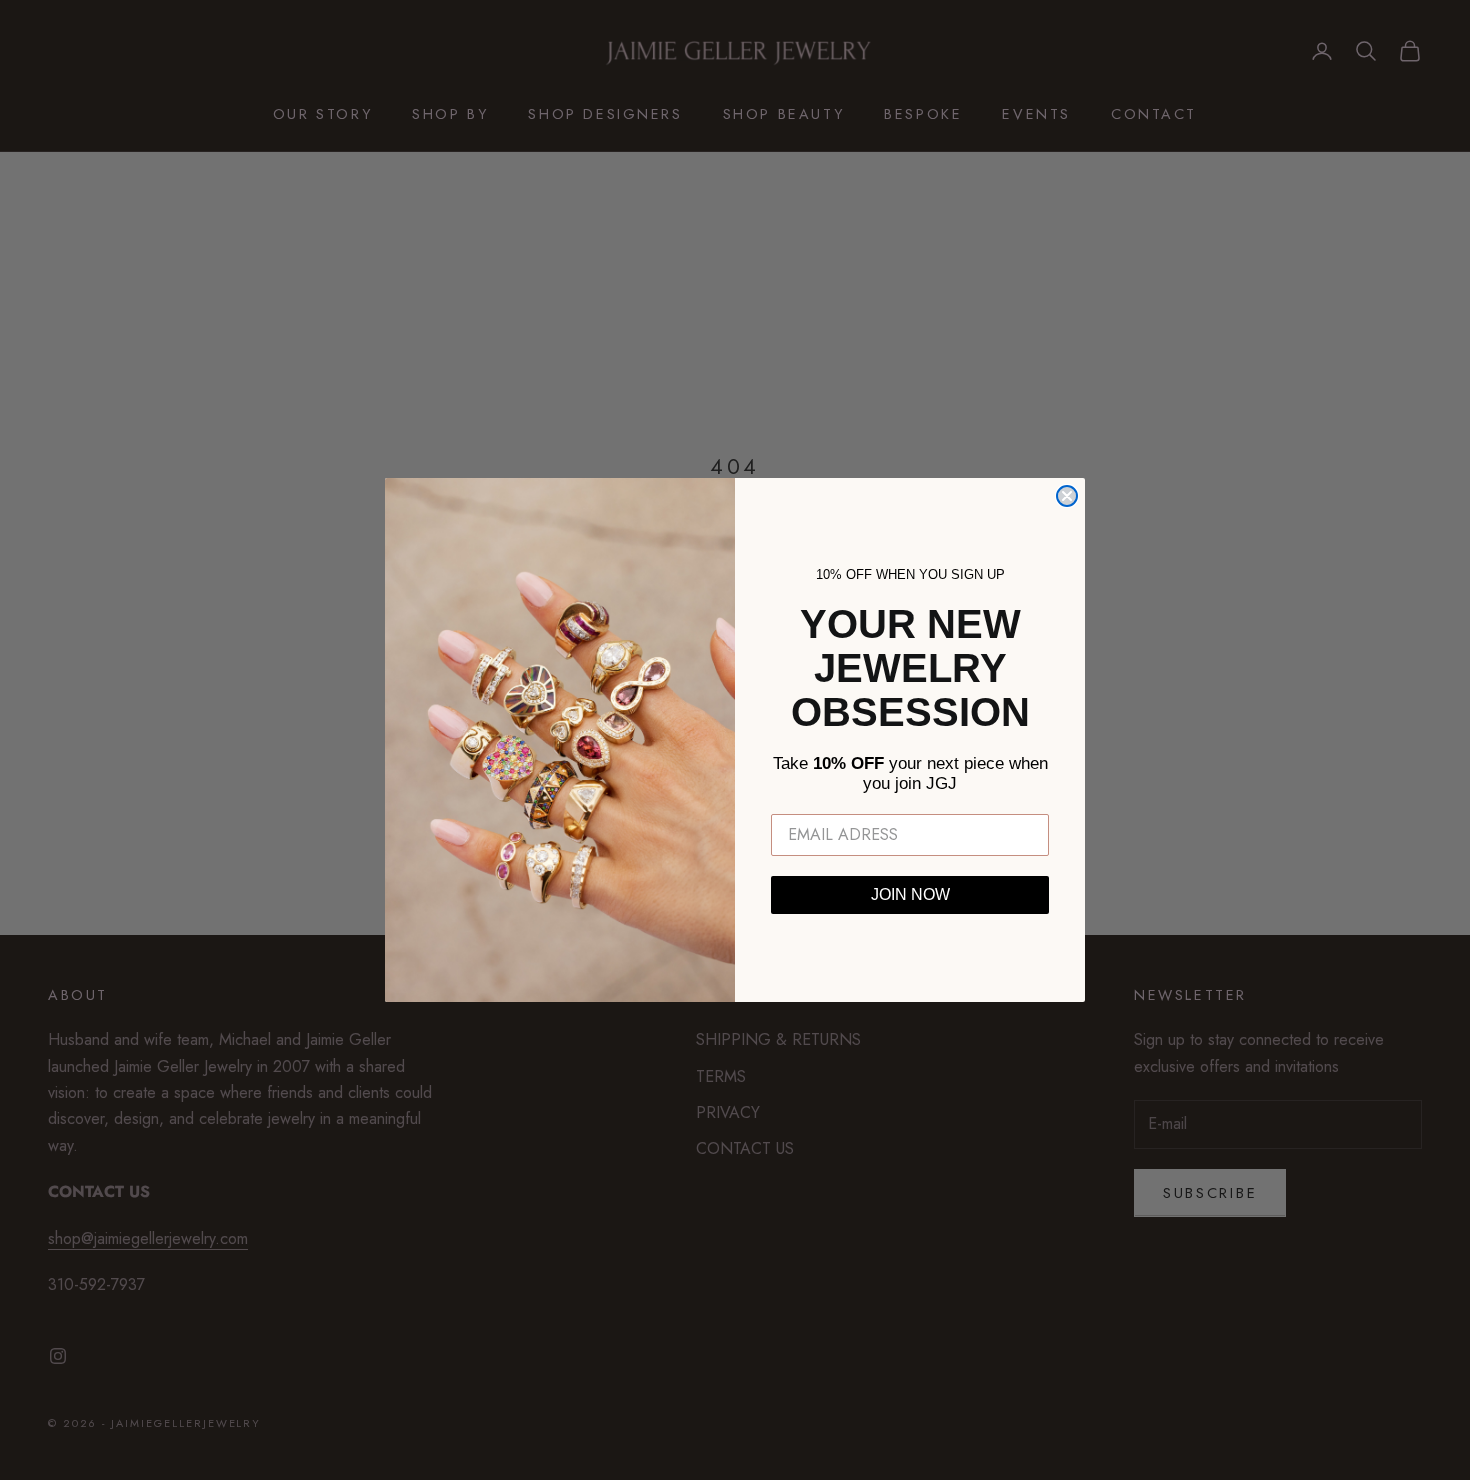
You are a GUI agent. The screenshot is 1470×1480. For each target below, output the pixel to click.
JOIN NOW (910, 894)
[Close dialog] (1067, 496)
